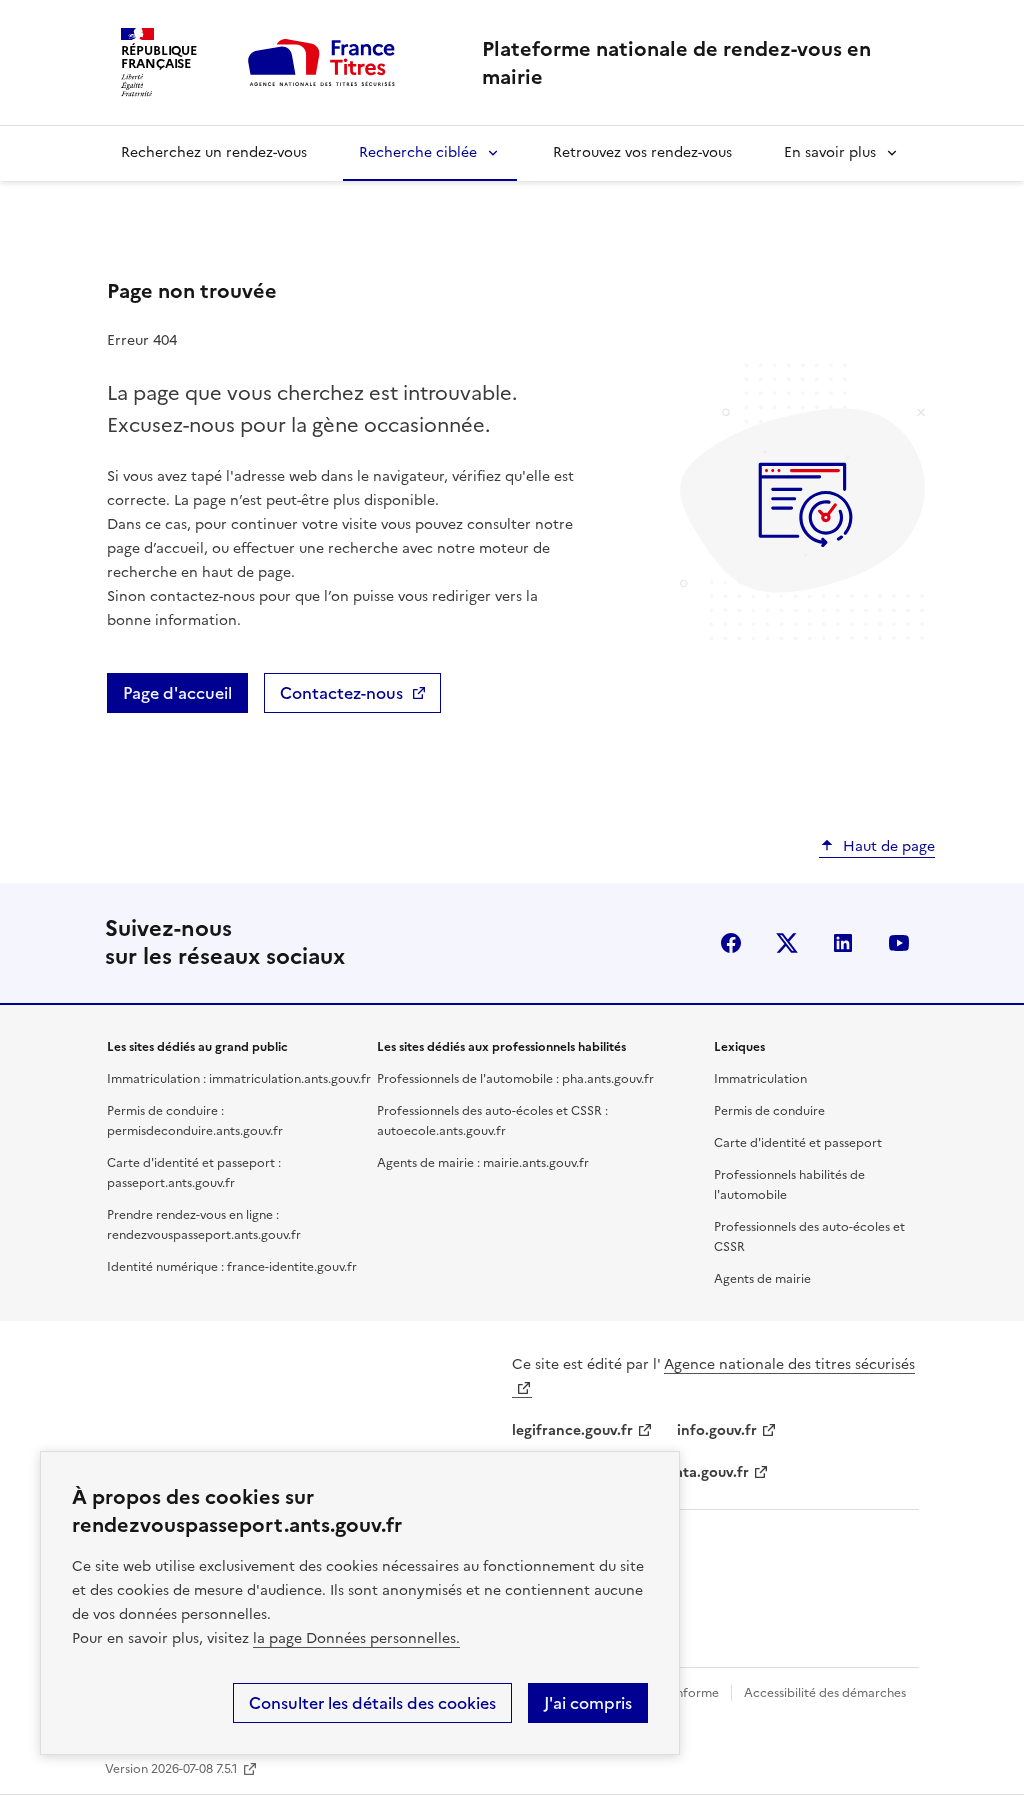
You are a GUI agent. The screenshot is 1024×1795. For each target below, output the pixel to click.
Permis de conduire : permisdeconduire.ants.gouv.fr (195, 1121)
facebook (731, 943)
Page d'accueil (177, 693)
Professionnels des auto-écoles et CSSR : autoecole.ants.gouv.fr (492, 1121)
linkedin (843, 943)
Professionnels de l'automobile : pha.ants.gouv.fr (515, 1079)
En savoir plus (830, 152)
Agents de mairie (762, 1279)
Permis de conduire (769, 1111)
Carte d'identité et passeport (798, 1143)
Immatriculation (760, 1079)
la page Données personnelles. (356, 1638)
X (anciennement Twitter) (787, 943)
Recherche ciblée (418, 152)
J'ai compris (588, 1703)
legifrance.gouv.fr (572, 1430)
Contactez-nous (341, 693)
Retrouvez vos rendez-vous (642, 152)
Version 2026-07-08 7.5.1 (171, 1769)
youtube (899, 943)
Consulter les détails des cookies (372, 1703)
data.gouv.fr (707, 1472)
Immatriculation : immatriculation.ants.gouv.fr (239, 1079)
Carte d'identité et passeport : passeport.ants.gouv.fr (194, 1173)
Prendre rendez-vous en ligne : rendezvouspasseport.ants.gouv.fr (204, 1225)
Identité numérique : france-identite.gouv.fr (232, 1267)
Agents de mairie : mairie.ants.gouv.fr (483, 1163)
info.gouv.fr (717, 1430)
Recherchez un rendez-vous (214, 152)
